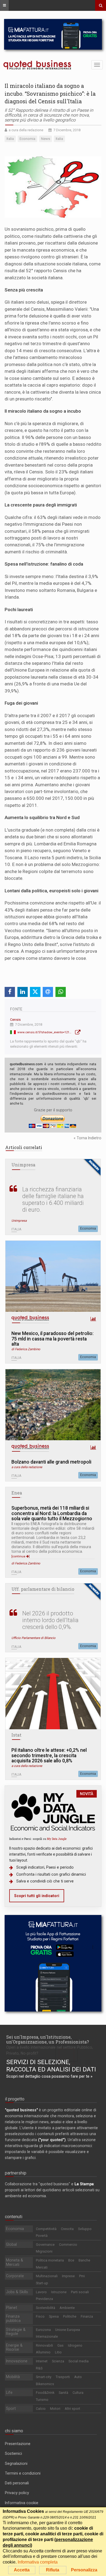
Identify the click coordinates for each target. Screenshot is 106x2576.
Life (9, 2392)
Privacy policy (17, 2493)
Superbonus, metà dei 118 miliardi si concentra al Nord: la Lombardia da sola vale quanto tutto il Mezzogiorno (52, 1513)
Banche (84, 2260)
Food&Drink (45, 2393)
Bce (71, 2260)
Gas (60, 2345)
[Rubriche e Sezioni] (4, 5)
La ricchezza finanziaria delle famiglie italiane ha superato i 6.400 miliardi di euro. (53, 1199)
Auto (78, 2377)
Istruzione (59, 2292)
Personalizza (84, 2570)
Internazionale (47, 2336)
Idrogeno (75, 2345)
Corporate (15, 2276)
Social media (79, 2361)
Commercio (68, 2245)
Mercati (42, 2267)
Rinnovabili (44, 2345)
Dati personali (17, 2483)
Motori (55, 2409)
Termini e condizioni (23, 2473)
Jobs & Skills (17, 2292)
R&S (39, 2368)
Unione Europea (68, 2330)
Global (11, 2244)
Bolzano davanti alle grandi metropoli (51, 1462)
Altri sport (72, 2409)
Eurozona (43, 2330)
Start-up (42, 2283)
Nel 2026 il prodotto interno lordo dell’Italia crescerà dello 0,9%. (50, 1620)
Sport (11, 2408)
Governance (45, 2245)
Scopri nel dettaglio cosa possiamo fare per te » (49, 2076)
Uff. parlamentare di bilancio (43, 1589)
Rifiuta (53, 2570)
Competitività (46, 2229)
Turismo (42, 2400)
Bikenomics (45, 2384)
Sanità (63, 2393)
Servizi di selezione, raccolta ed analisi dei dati (51, 2066)
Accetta (22, 2570)
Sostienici (13, 2453)
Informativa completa (38, 2562)
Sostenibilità (46, 2308)
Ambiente (67, 2308)
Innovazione (17, 2361)
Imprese (68, 2276)
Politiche (70, 2316)
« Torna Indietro (88, 1138)
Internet (42, 2361)
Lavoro (41, 2292)
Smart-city (44, 2377)
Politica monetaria (50, 2260)
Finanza (87, 2316)
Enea (17, 1493)
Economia (88, 1228)
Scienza (58, 2361)
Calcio (41, 2409)
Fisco (40, 2316)
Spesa (54, 2316)
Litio (58, 2352)
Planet (12, 2308)
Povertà (42, 2236)
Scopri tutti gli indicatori (37, 1896)
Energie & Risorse (14, 2347)
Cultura (78, 2393)
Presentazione (18, 2444)
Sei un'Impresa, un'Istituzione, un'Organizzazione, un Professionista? (48, 2039)
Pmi (82, 2276)
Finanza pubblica (13, 2318)
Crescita (67, 2229)
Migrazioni (44, 2251)
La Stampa (84, 2184)
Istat (16, 1735)
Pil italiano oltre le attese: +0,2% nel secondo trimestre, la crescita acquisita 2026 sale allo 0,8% (49, 1756)
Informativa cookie (22, 2503)
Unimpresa (23, 1165)
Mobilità (13, 2377)
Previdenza (44, 2299)
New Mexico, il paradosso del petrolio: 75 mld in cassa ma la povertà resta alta (52, 1339)
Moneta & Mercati (15, 2262)
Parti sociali (80, 2292)
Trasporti (63, 2377)
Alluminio (43, 2352)
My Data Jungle (57, 1839)
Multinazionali (47, 2276)
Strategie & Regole (16, 2332)
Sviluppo (85, 2229)
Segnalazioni (16, 2463)
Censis (15, 1020)
